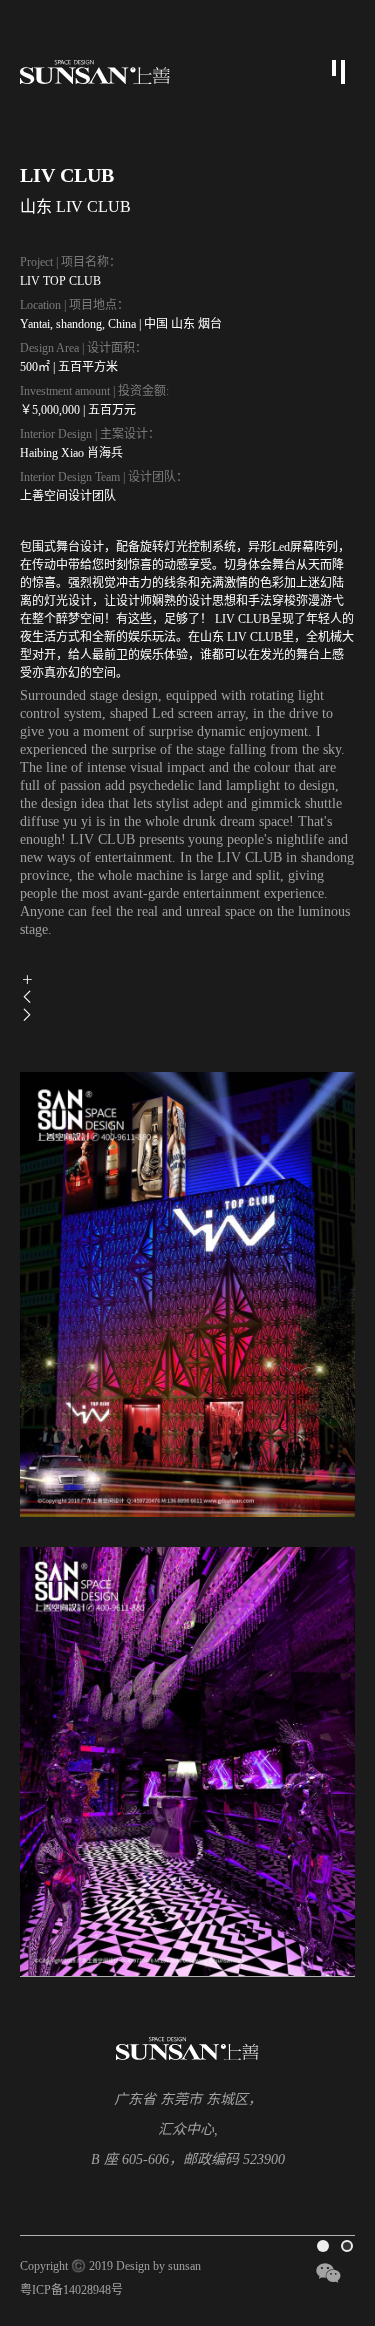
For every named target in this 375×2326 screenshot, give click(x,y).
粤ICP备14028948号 (71, 2290)
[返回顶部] (334, 2203)
